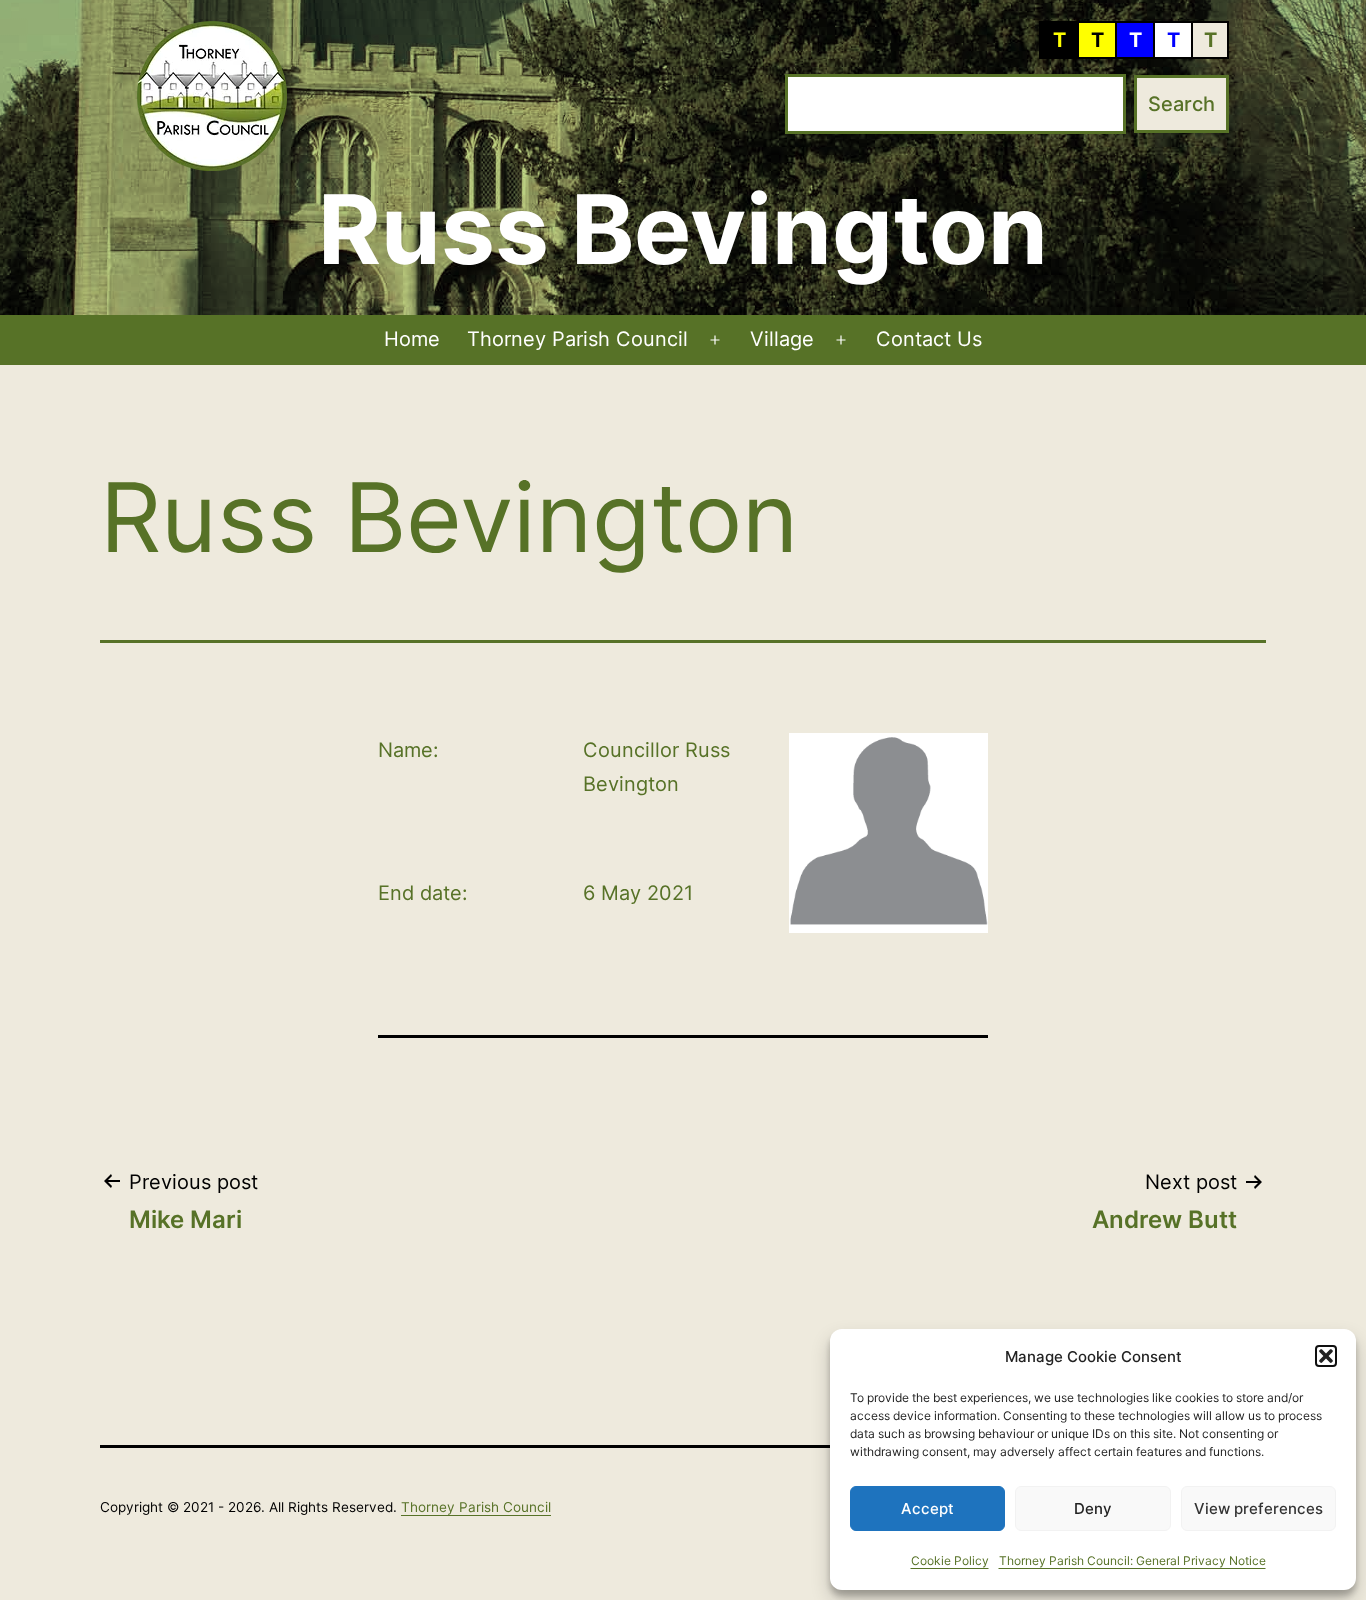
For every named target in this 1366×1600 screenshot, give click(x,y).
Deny (1093, 1508)
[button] (1326, 1356)
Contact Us (929, 339)
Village (782, 339)
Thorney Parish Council (577, 339)
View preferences (1258, 1508)
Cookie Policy (950, 1560)
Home (412, 339)
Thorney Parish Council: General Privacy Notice (1132, 1560)
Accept (927, 1508)
